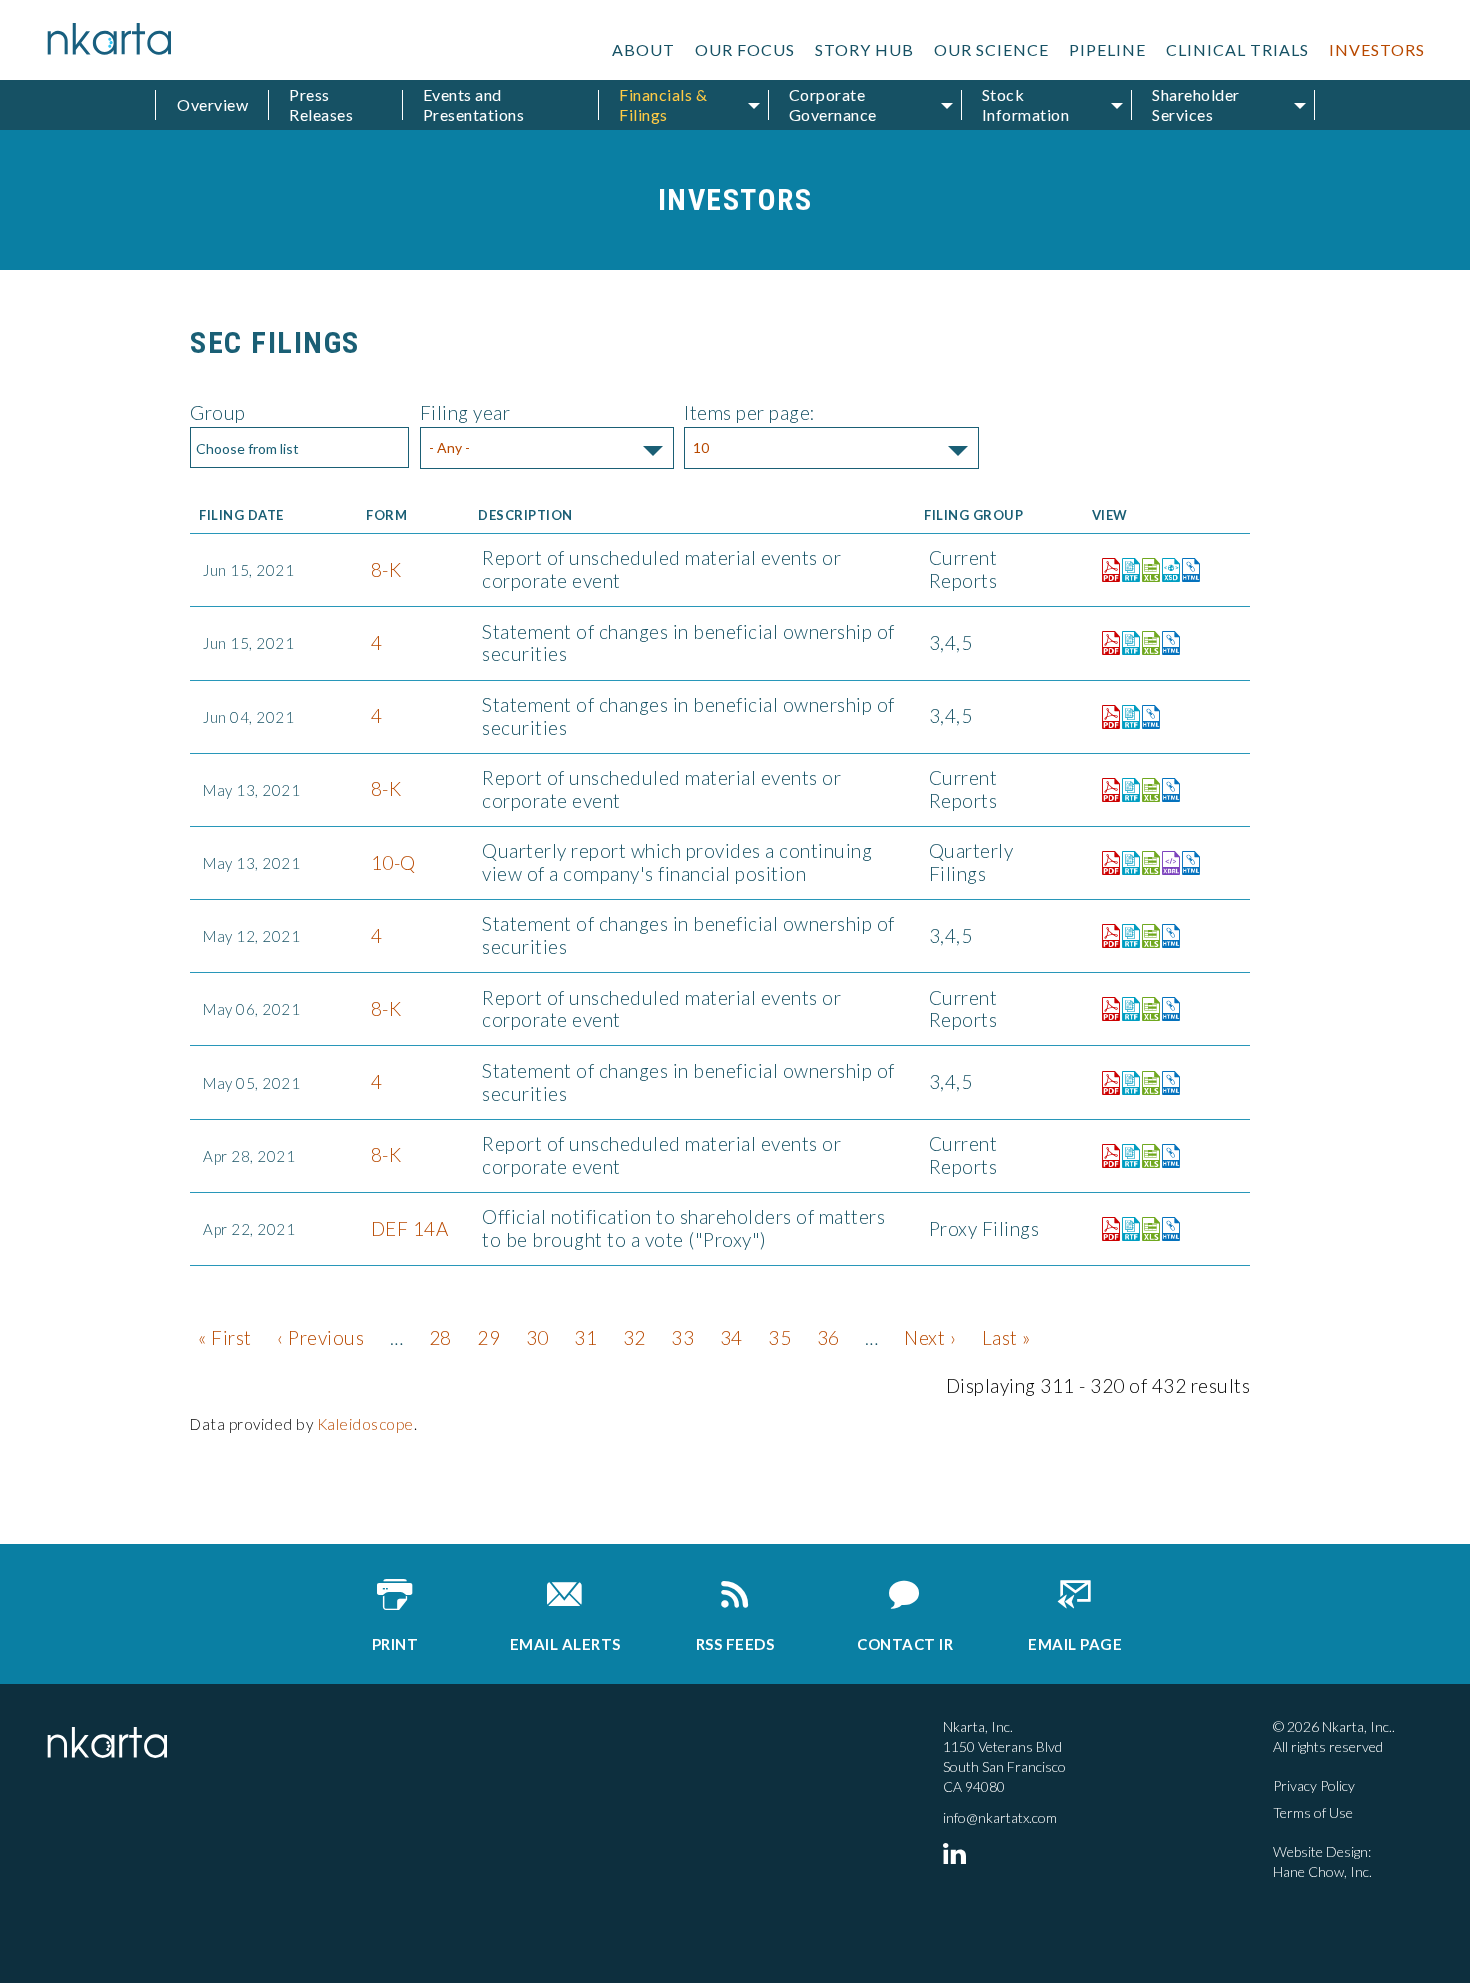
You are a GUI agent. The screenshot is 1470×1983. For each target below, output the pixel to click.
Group (218, 412)
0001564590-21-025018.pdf (1106, 1009)
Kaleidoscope (365, 1424)
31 (585, 1337)
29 (488, 1337)
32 (634, 1337)
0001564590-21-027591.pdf (1106, 863)
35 (779, 1337)
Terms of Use (1313, 1812)
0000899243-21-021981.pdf (1106, 717)
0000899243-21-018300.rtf (1126, 1083)
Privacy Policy (1314, 1785)
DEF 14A (410, 1228)
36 (828, 1337)
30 (537, 1337)
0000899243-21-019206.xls (1146, 936)
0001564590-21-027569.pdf (1106, 790)
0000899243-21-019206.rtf (1126, 936)
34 (731, 1337)
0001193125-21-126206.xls (1146, 1229)
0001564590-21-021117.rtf (1126, 1156)
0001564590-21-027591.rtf (1126, 863)
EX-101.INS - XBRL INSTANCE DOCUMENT (1166, 863)
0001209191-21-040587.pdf (1106, 643)
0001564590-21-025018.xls (1146, 1009)
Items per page (747, 412)
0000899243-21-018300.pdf (1106, 1083)
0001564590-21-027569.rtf (1126, 790)
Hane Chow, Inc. (1322, 1871)
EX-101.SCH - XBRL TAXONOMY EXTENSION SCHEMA (1166, 570)
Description (525, 515)
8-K (386, 569)
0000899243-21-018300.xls (1146, 1083)
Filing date (241, 515)
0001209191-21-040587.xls (1146, 643)
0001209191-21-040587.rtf (1126, 643)
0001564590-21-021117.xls (1146, 1156)
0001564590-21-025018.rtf (1126, 1009)
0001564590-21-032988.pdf (1106, 570)
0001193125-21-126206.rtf (1126, 1229)
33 (682, 1337)
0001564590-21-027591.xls (1146, 863)
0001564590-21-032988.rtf (1126, 570)
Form (386, 515)
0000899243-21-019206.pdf (1106, 936)
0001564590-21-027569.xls (1146, 790)
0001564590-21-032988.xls (1146, 570)
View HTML (1186, 566)
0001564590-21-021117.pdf (1106, 1156)
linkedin (958, 1853)
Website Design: (1322, 1851)
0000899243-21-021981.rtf (1126, 717)
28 (440, 1337)
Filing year (465, 412)
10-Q (393, 862)
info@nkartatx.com (1000, 1817)
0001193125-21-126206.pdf (1106, 1229)
